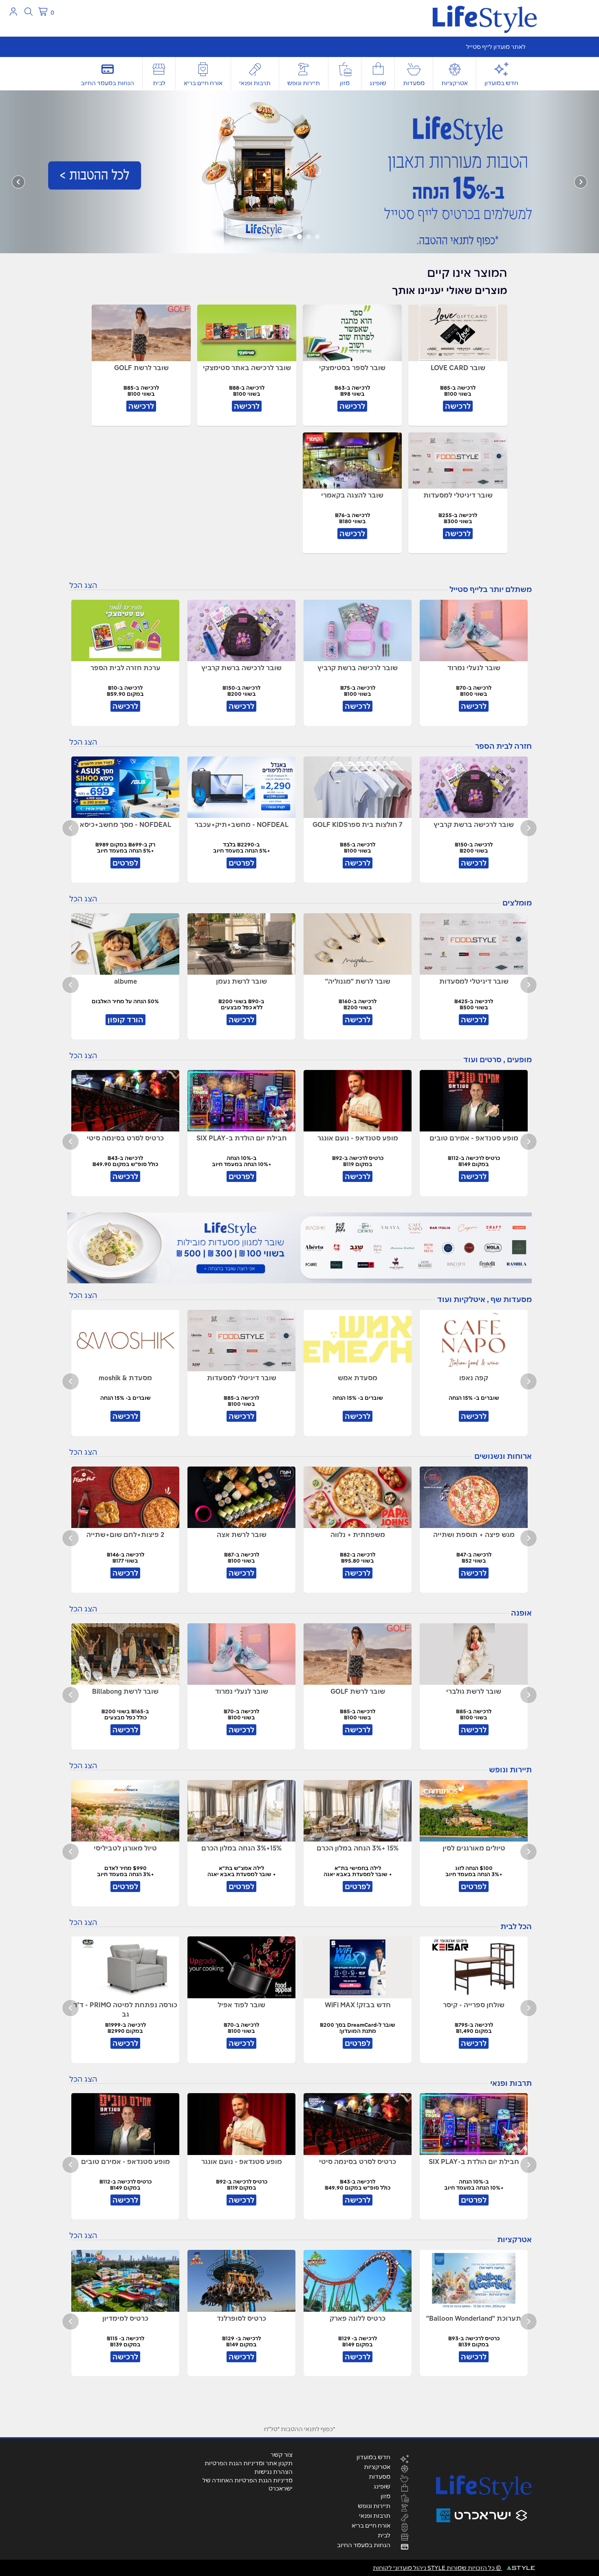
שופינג (378, 83)
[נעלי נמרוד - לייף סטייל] (299, 171)
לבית (159, 83)
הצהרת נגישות (273, 2472)
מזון (345, 83)
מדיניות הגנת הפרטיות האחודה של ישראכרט (248, 2484)
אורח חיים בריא (203, 83)
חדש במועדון (501, 83)
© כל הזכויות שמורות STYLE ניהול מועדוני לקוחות (438, 2568)
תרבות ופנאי (255, 83)
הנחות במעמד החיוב (107, 83)
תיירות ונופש (304, 83)
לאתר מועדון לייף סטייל (496, 47)
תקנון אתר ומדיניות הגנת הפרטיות (249, 2463)
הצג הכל (83, 585)
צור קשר (282, 2455)
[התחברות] (13, 12)
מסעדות (414, 83)
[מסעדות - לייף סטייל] (299, 1248)
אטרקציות (455, 83)
